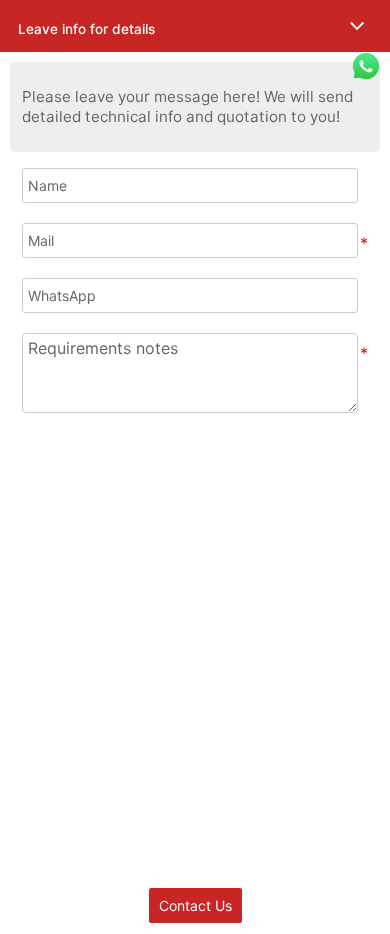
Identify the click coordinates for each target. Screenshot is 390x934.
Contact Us (195, 905)
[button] (195, 26)
